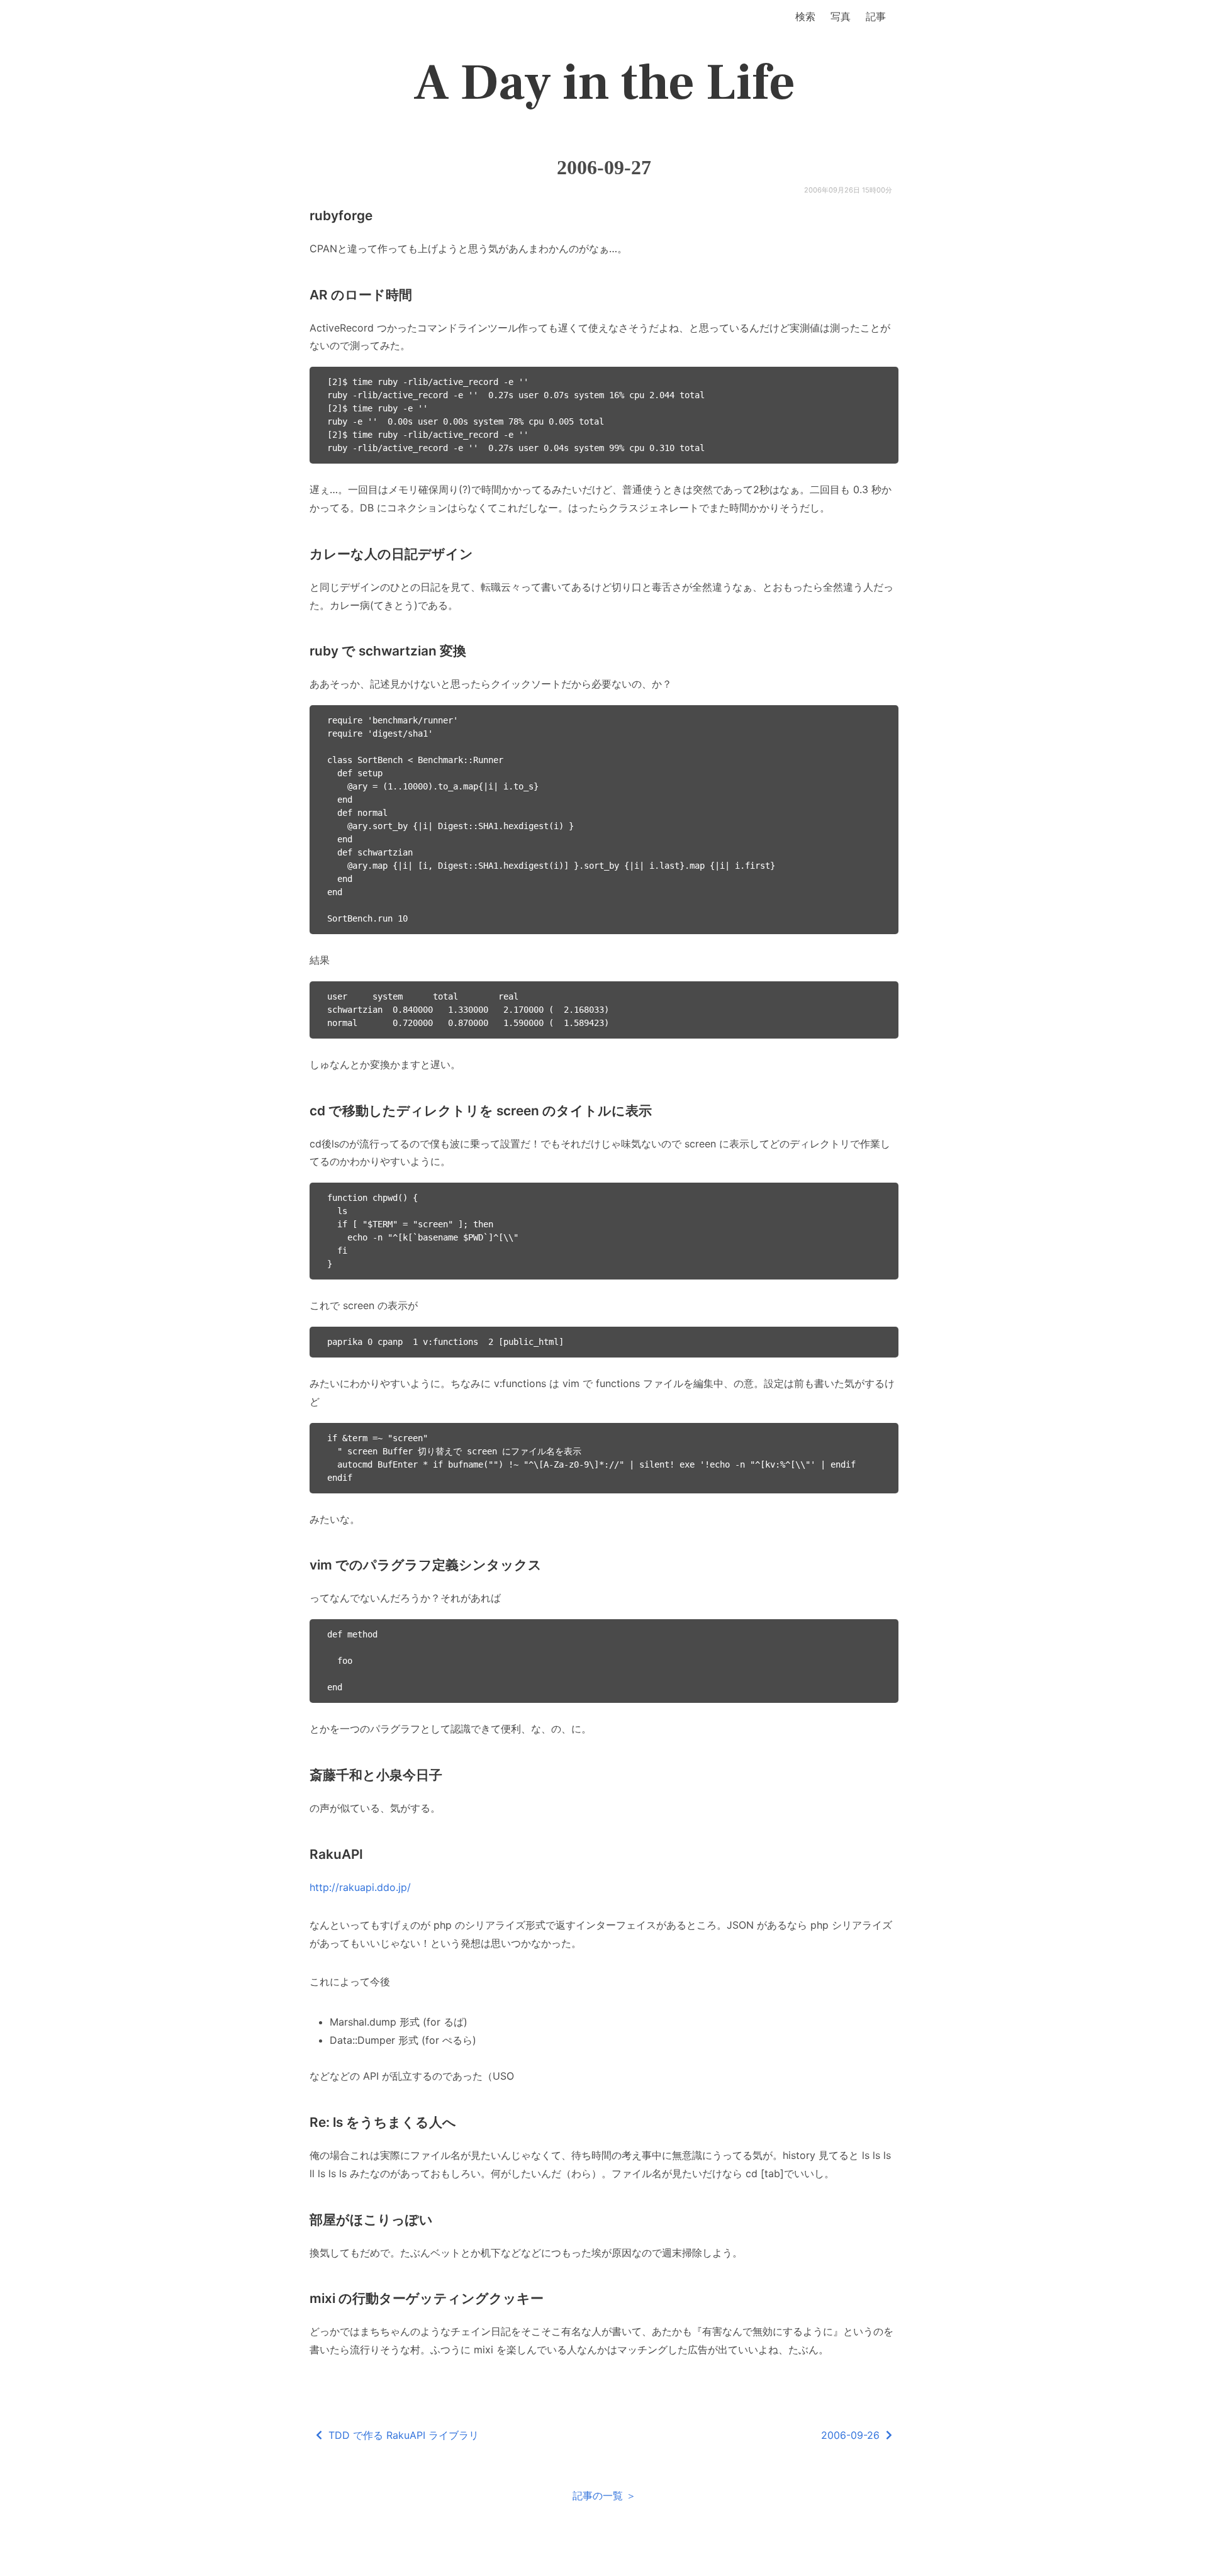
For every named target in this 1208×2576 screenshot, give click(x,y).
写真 (841, 16)
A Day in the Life (604, 83)
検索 (805, 16)
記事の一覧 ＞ (604, 2495)
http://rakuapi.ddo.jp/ (360, 1887)
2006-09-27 (604, 167)
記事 (876, 16)
